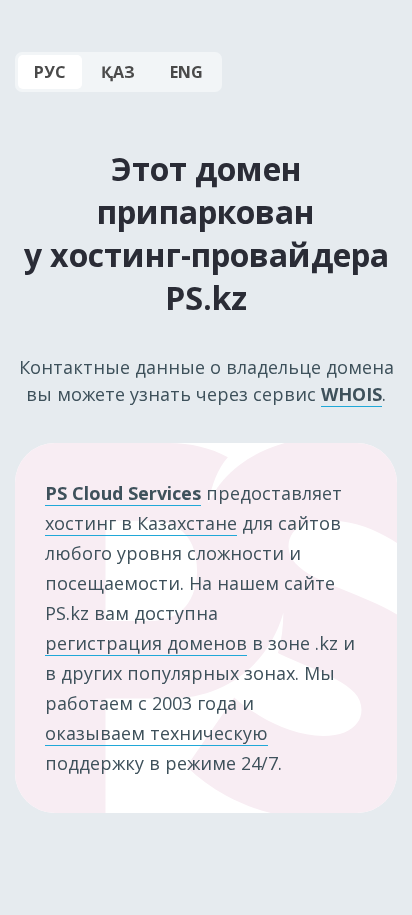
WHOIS (351, 394)
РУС (50, 72)
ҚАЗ (118, 72)
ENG (186, 72)
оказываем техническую (156, 733)
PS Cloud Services (123, 493)
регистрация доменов (146, 643)
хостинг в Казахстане (141, 523)
